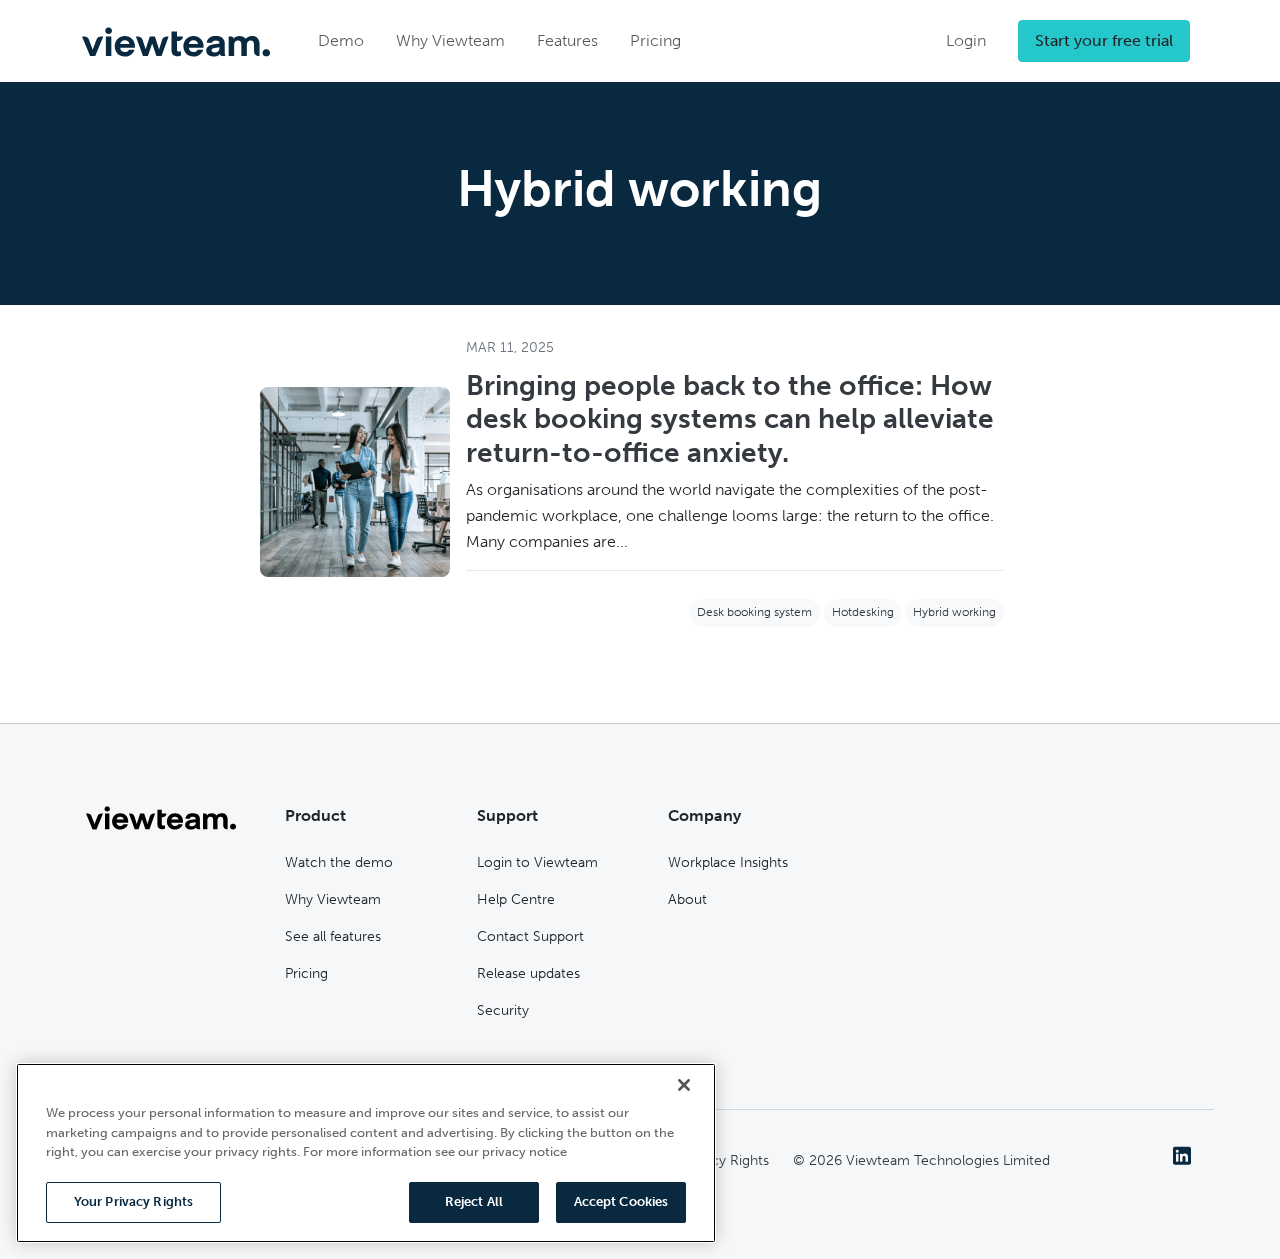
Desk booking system (754, 612)
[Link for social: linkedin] (1182, 1155)
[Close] (684, 1085)
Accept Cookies (621, 1201)
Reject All (474, 1201)
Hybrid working (954, 612)
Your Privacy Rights (133, 1201)
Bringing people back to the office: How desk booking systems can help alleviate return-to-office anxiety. (730, 419)
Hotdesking (863, 612)
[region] (366, 1153)
